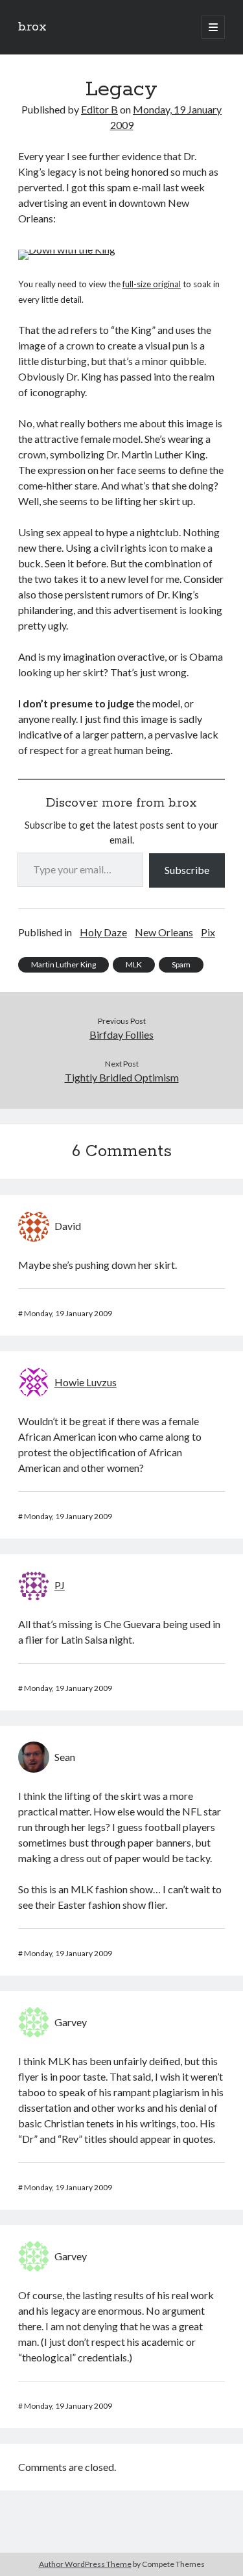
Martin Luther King (64, 964)
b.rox (32, 27)
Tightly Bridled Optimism (122, 1077)
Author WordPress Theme (85, 2564)
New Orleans (164, 932)
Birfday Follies (121, 1034)
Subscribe (187, 870)
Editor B (99, 109)
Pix (208, 932)
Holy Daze (103, 932)
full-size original (152, 284)
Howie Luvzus (86, 1382)
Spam (181, 964)
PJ (60, 1585)
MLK (134, 964)
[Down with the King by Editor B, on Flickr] (67, 249)
